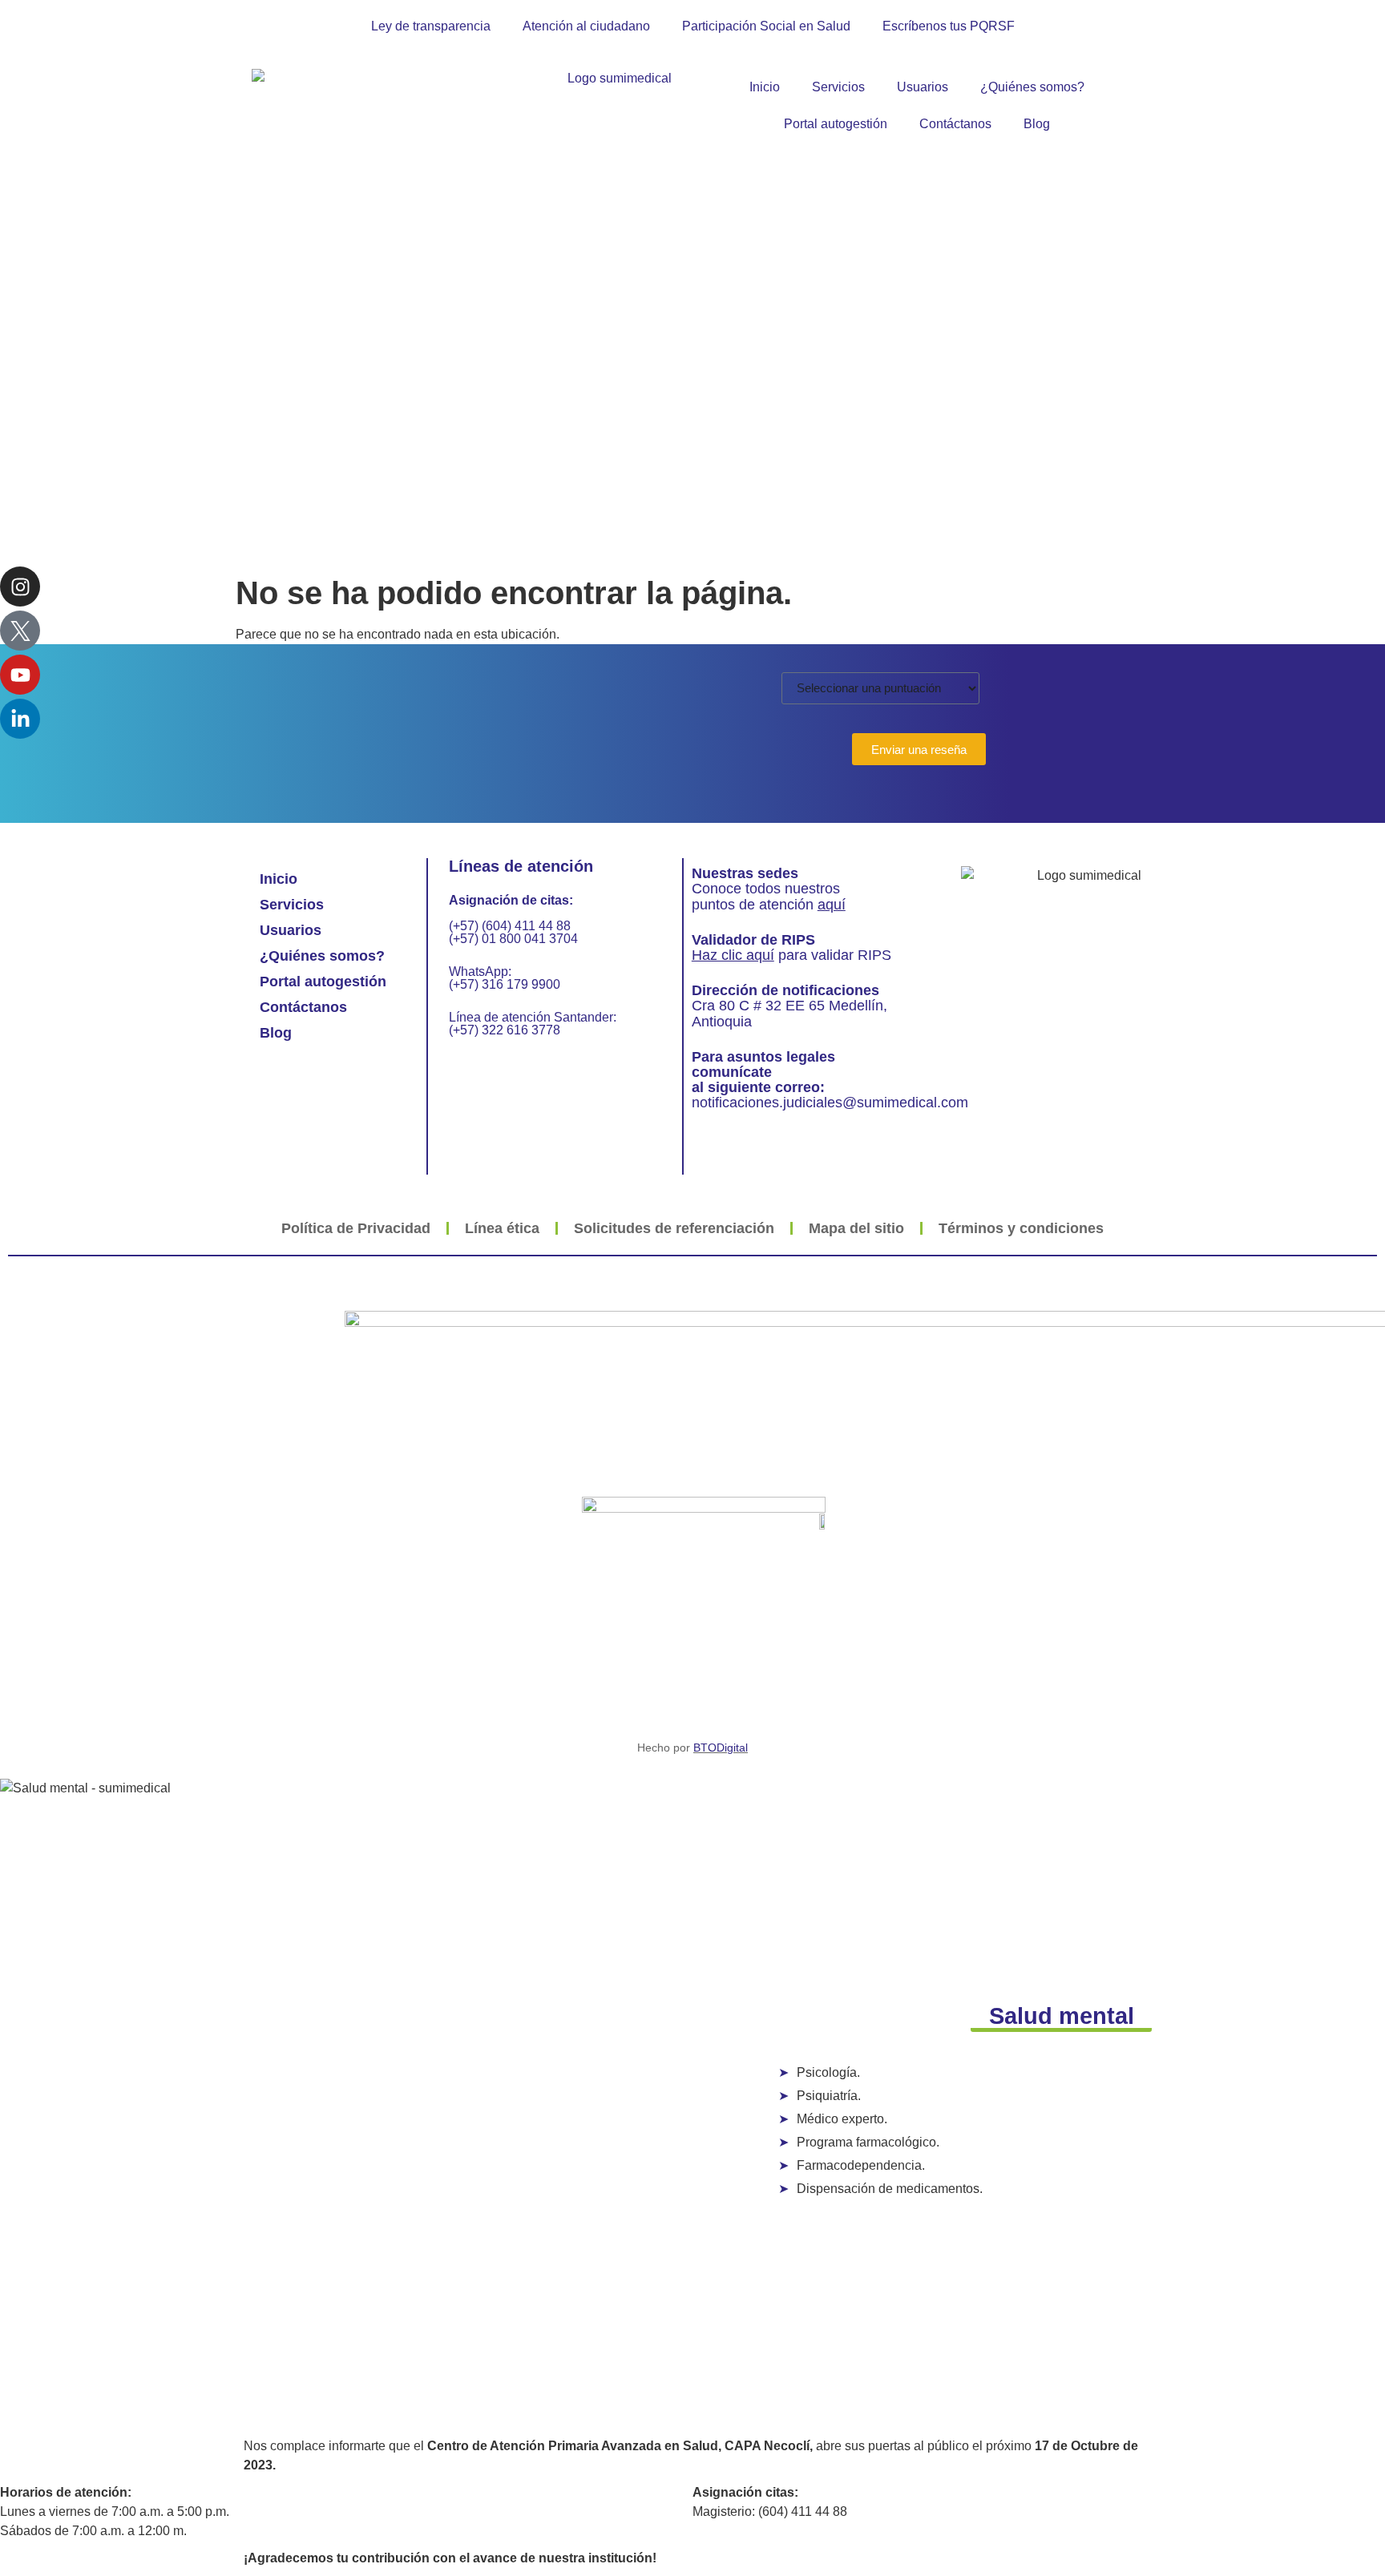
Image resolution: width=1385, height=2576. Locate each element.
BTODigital (721, 1748)
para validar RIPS (791, 955)
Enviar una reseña (919, 750)
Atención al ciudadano (586, 26)
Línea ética (502, 1228)
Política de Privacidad (356, 1228)
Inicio (765, 87)
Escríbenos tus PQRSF (949, 26)
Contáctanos (955, 124)
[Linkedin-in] (20, 719)
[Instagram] (20, 587)
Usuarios (923, 87)
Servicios (838, 87)
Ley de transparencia (431, 26)
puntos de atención (769, 905)
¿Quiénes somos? (1032, 87)
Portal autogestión (836, 124)
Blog (1037, 124)
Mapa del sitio (856, 1228)
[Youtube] (20, 675)
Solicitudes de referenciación (674, 1228)
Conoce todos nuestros (766, 889)
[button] (1062, 2018)
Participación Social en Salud (766, 26)
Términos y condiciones (1021, 1228)
